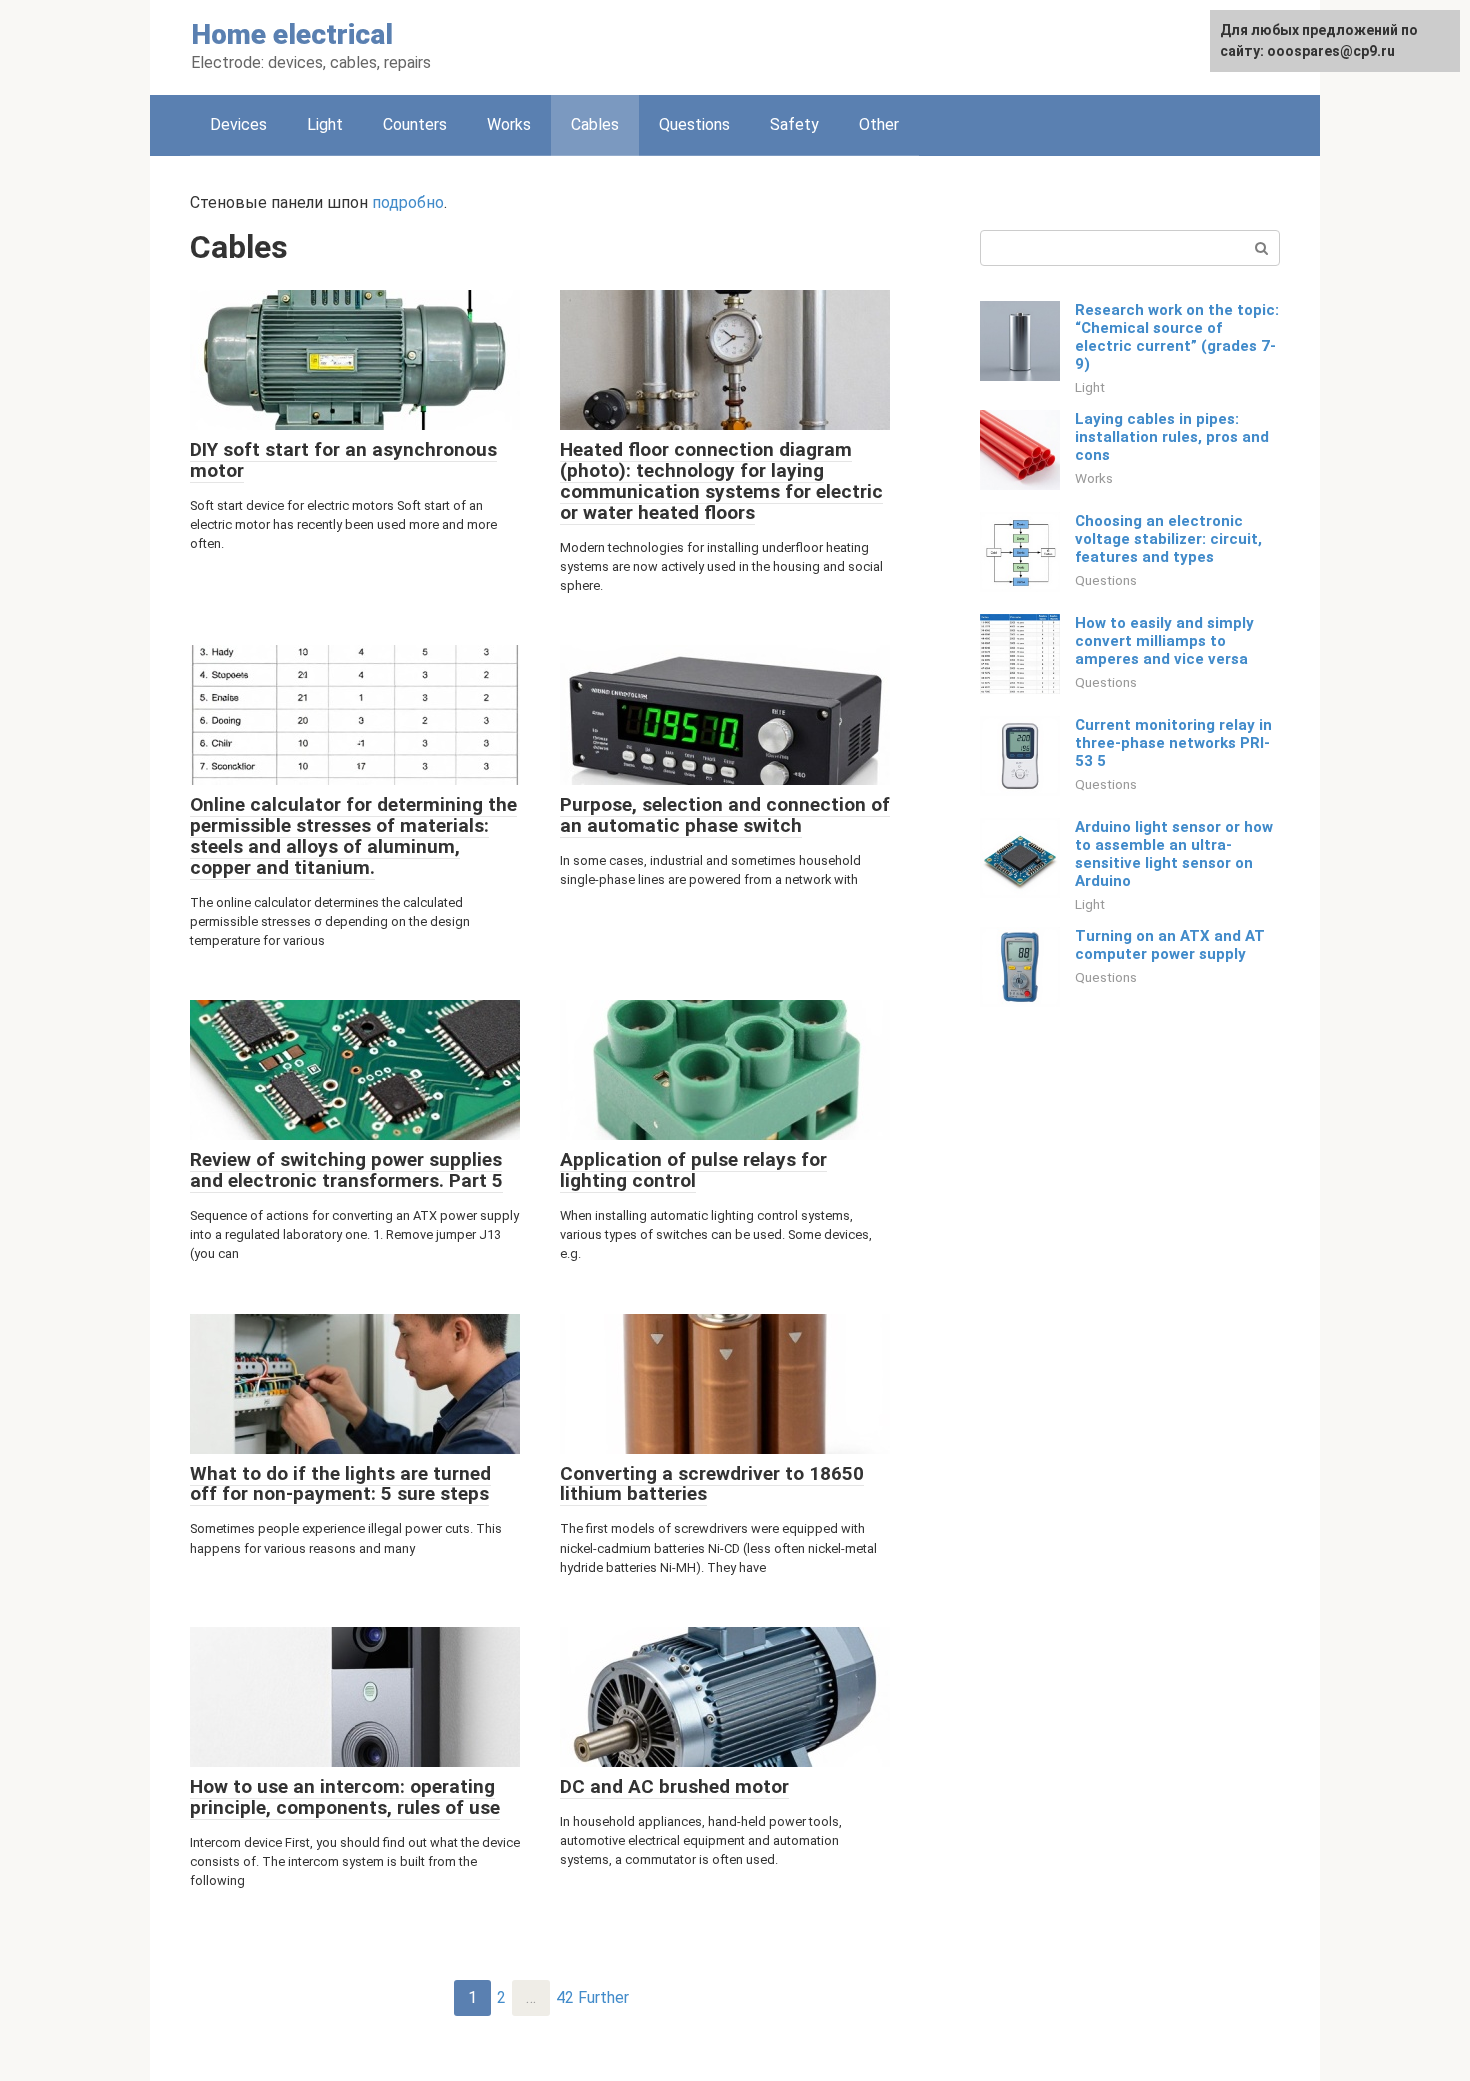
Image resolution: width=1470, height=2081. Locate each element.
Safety (794, 124)
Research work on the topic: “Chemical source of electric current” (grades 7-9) (1177, 337)
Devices (238, 124)
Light (325, 124)
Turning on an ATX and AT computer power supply (1170, 945)
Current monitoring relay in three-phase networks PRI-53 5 (1173, 743)
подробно (408, 202)
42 (565, 1997)
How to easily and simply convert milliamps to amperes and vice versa (1164, 641)
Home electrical (292, 34)
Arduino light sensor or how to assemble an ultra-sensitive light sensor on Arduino (1174, 854)
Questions (694, 124)
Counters (415, 124)
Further (603, 1997)
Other (879, 124)
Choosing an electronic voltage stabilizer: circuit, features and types (1168, 539)
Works (509, 124)
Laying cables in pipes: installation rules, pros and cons (1172, 437)
